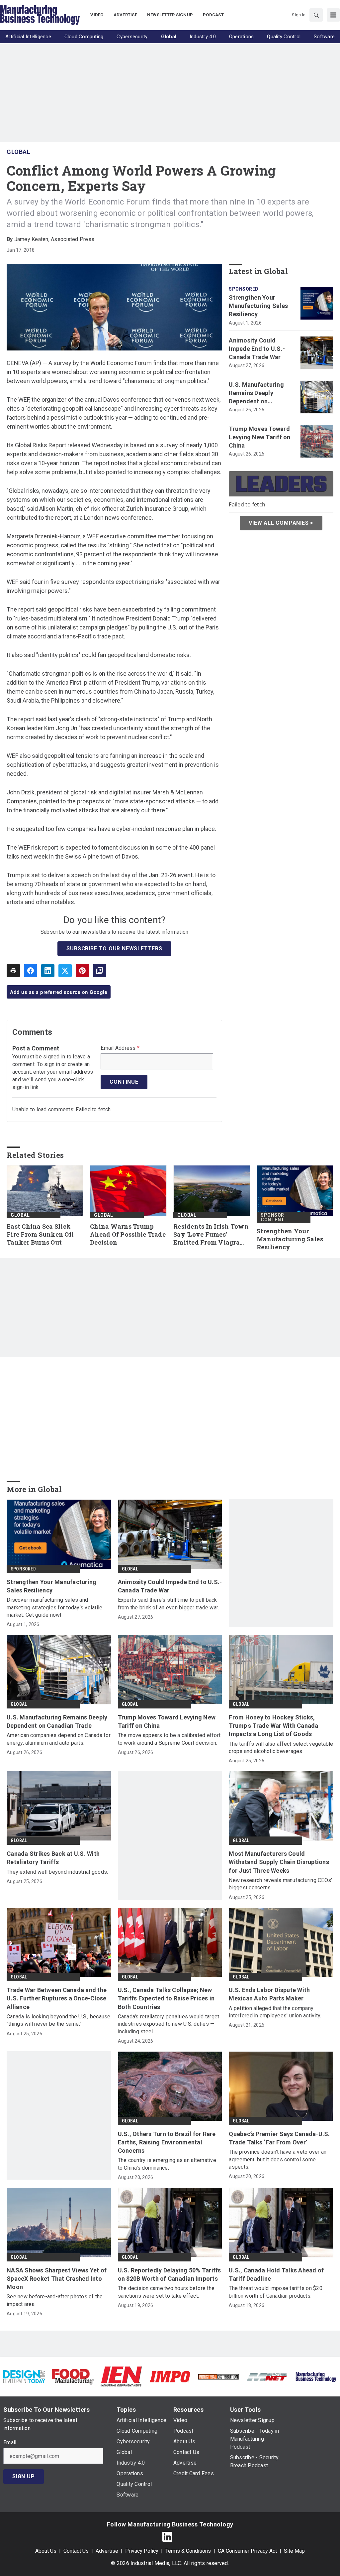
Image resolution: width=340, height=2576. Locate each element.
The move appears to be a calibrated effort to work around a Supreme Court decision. (169, 1739)
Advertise (107, 2551)
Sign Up (24, 2476)
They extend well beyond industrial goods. (57, 1872)
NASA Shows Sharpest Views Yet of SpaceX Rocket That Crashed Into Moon (57, 2279)
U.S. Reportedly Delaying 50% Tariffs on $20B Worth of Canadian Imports (170, 2274)
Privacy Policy (142, 2551)
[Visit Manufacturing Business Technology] (316, 2376)
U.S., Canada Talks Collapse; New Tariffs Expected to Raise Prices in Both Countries (166, 1998)
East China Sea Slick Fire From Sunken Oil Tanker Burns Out (40, 1234)
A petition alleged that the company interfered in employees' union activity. (275, 2012)
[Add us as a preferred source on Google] (100, 971)
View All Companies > (281, 523)
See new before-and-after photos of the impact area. (55, 2300)
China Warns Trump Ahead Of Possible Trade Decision (128, 1234)
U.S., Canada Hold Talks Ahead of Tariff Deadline (276, 2274)
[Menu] (333, 15)
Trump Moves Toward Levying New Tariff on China (259, 437)
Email (10, 2443)
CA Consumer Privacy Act (247, 2551)
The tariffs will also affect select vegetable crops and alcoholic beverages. (281, 1748)
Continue (124, 1082)
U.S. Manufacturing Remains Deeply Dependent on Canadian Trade (256, 393)
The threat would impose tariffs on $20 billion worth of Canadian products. (276, 2292)
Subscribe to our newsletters (114, 949)
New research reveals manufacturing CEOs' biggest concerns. (280, 1884)
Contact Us (76, 2551)
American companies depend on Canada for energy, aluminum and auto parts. (59, 1739)
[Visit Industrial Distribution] (218, 2376)
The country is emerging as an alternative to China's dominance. (167, 2164)
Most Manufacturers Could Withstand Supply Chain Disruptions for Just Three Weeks (279, 1862)
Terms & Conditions (188, 2551)
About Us (46, 2551)
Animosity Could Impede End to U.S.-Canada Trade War (257, 349)
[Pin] (82, 971)
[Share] (31, 971)
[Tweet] (65, 971)
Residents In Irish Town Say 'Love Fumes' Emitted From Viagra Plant (211, 1235)
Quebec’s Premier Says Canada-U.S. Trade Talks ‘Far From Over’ (279, 2138)
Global (18, 152)
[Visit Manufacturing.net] (267, 2376)
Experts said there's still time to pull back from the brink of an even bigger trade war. (169, 1604)
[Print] (13, 971)
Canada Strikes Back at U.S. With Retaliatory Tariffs (53, 1858)
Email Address (120, 1048)
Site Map (294, 2551)
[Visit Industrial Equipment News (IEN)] (121, 2376)
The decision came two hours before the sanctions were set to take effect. (166, 2292)
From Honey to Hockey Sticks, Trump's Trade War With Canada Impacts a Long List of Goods (273, 1726)
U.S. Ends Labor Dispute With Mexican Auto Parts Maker (269, 1994)
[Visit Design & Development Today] (24, 2376)
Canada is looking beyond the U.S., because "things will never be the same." (59, 2020)
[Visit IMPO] (170, 2376)
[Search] (316, 15)
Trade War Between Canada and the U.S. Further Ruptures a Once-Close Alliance (57, 1998)
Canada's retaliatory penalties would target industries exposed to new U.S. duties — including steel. (169, 2024)
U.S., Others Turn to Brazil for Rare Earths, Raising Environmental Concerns (167, 2142)
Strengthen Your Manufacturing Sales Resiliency (258, 306)
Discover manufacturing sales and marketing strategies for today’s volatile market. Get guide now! (54, 1607)
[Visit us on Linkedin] (167, 2537)
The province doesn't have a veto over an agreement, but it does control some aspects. (278, 2159)
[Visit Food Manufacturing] (73, 2376)
